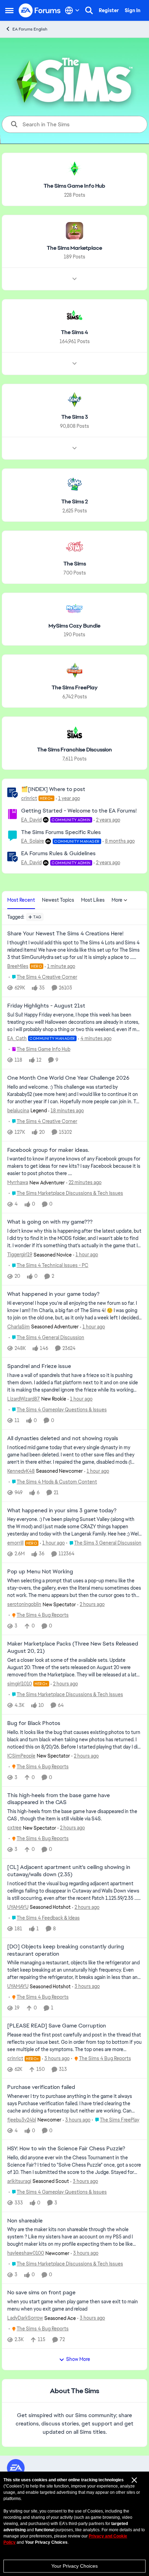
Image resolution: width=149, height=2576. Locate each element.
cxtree (14, 1828)
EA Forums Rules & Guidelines (58, 853)
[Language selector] (72, 10)
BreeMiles (18, 966)
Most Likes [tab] (93, 900)
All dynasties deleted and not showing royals (63, 1438)
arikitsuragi (19, 2181)
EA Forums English (30, 29)
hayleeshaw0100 (26, 2253)
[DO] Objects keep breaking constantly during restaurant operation (66, 1950)
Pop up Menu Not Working (40, 1572)
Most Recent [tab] (21, 900)
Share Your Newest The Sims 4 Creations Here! (65, 934)
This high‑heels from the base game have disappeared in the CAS (59, 1799)
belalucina (18, 1111)
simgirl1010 (20, 1684)
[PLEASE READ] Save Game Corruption (57, 2026)
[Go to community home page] (40, 10)
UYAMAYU (18, 1907)
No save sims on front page (41, 2293)
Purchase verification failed (41, 2087)
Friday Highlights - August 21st (46, 1006)
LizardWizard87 (24, 1399)
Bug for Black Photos (34, 1723)
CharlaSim (19, 1327)
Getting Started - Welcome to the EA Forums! (79, 811)
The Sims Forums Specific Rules (61, 832)
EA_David (31, 820)
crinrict (29, 798)
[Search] (89, 10)
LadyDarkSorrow (25, 2318)
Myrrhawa (18, 1182)
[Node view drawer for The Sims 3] (74, 448)
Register (109, 10)
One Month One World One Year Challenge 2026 (68, 1078)
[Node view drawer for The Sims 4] (74, 364)
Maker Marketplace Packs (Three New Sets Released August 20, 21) (73, 1647)
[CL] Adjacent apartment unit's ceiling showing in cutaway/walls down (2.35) (69, 1871)
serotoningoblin (24, 1604)
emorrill (15, 1543)
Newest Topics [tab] (58, 900)
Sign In (133, 10)
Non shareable (25, 2221)
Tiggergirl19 (20, 1255)
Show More (78, 2359)
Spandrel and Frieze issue (39, 1366)
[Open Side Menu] (9, 10)
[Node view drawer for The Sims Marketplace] (74, 279)
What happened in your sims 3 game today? (62, 1511)
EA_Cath (17, 1038)
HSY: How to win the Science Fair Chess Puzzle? (66, 2149)
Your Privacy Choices (74, 2566)
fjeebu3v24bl (22, 2120)
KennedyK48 (21, 1471)
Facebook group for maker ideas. (48, 1150)
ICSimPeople (21, 1756)
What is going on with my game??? (50, 1222)
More (117, 900)
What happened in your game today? (53, 1294)
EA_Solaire (33, 841)
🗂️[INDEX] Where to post (53, 789)
